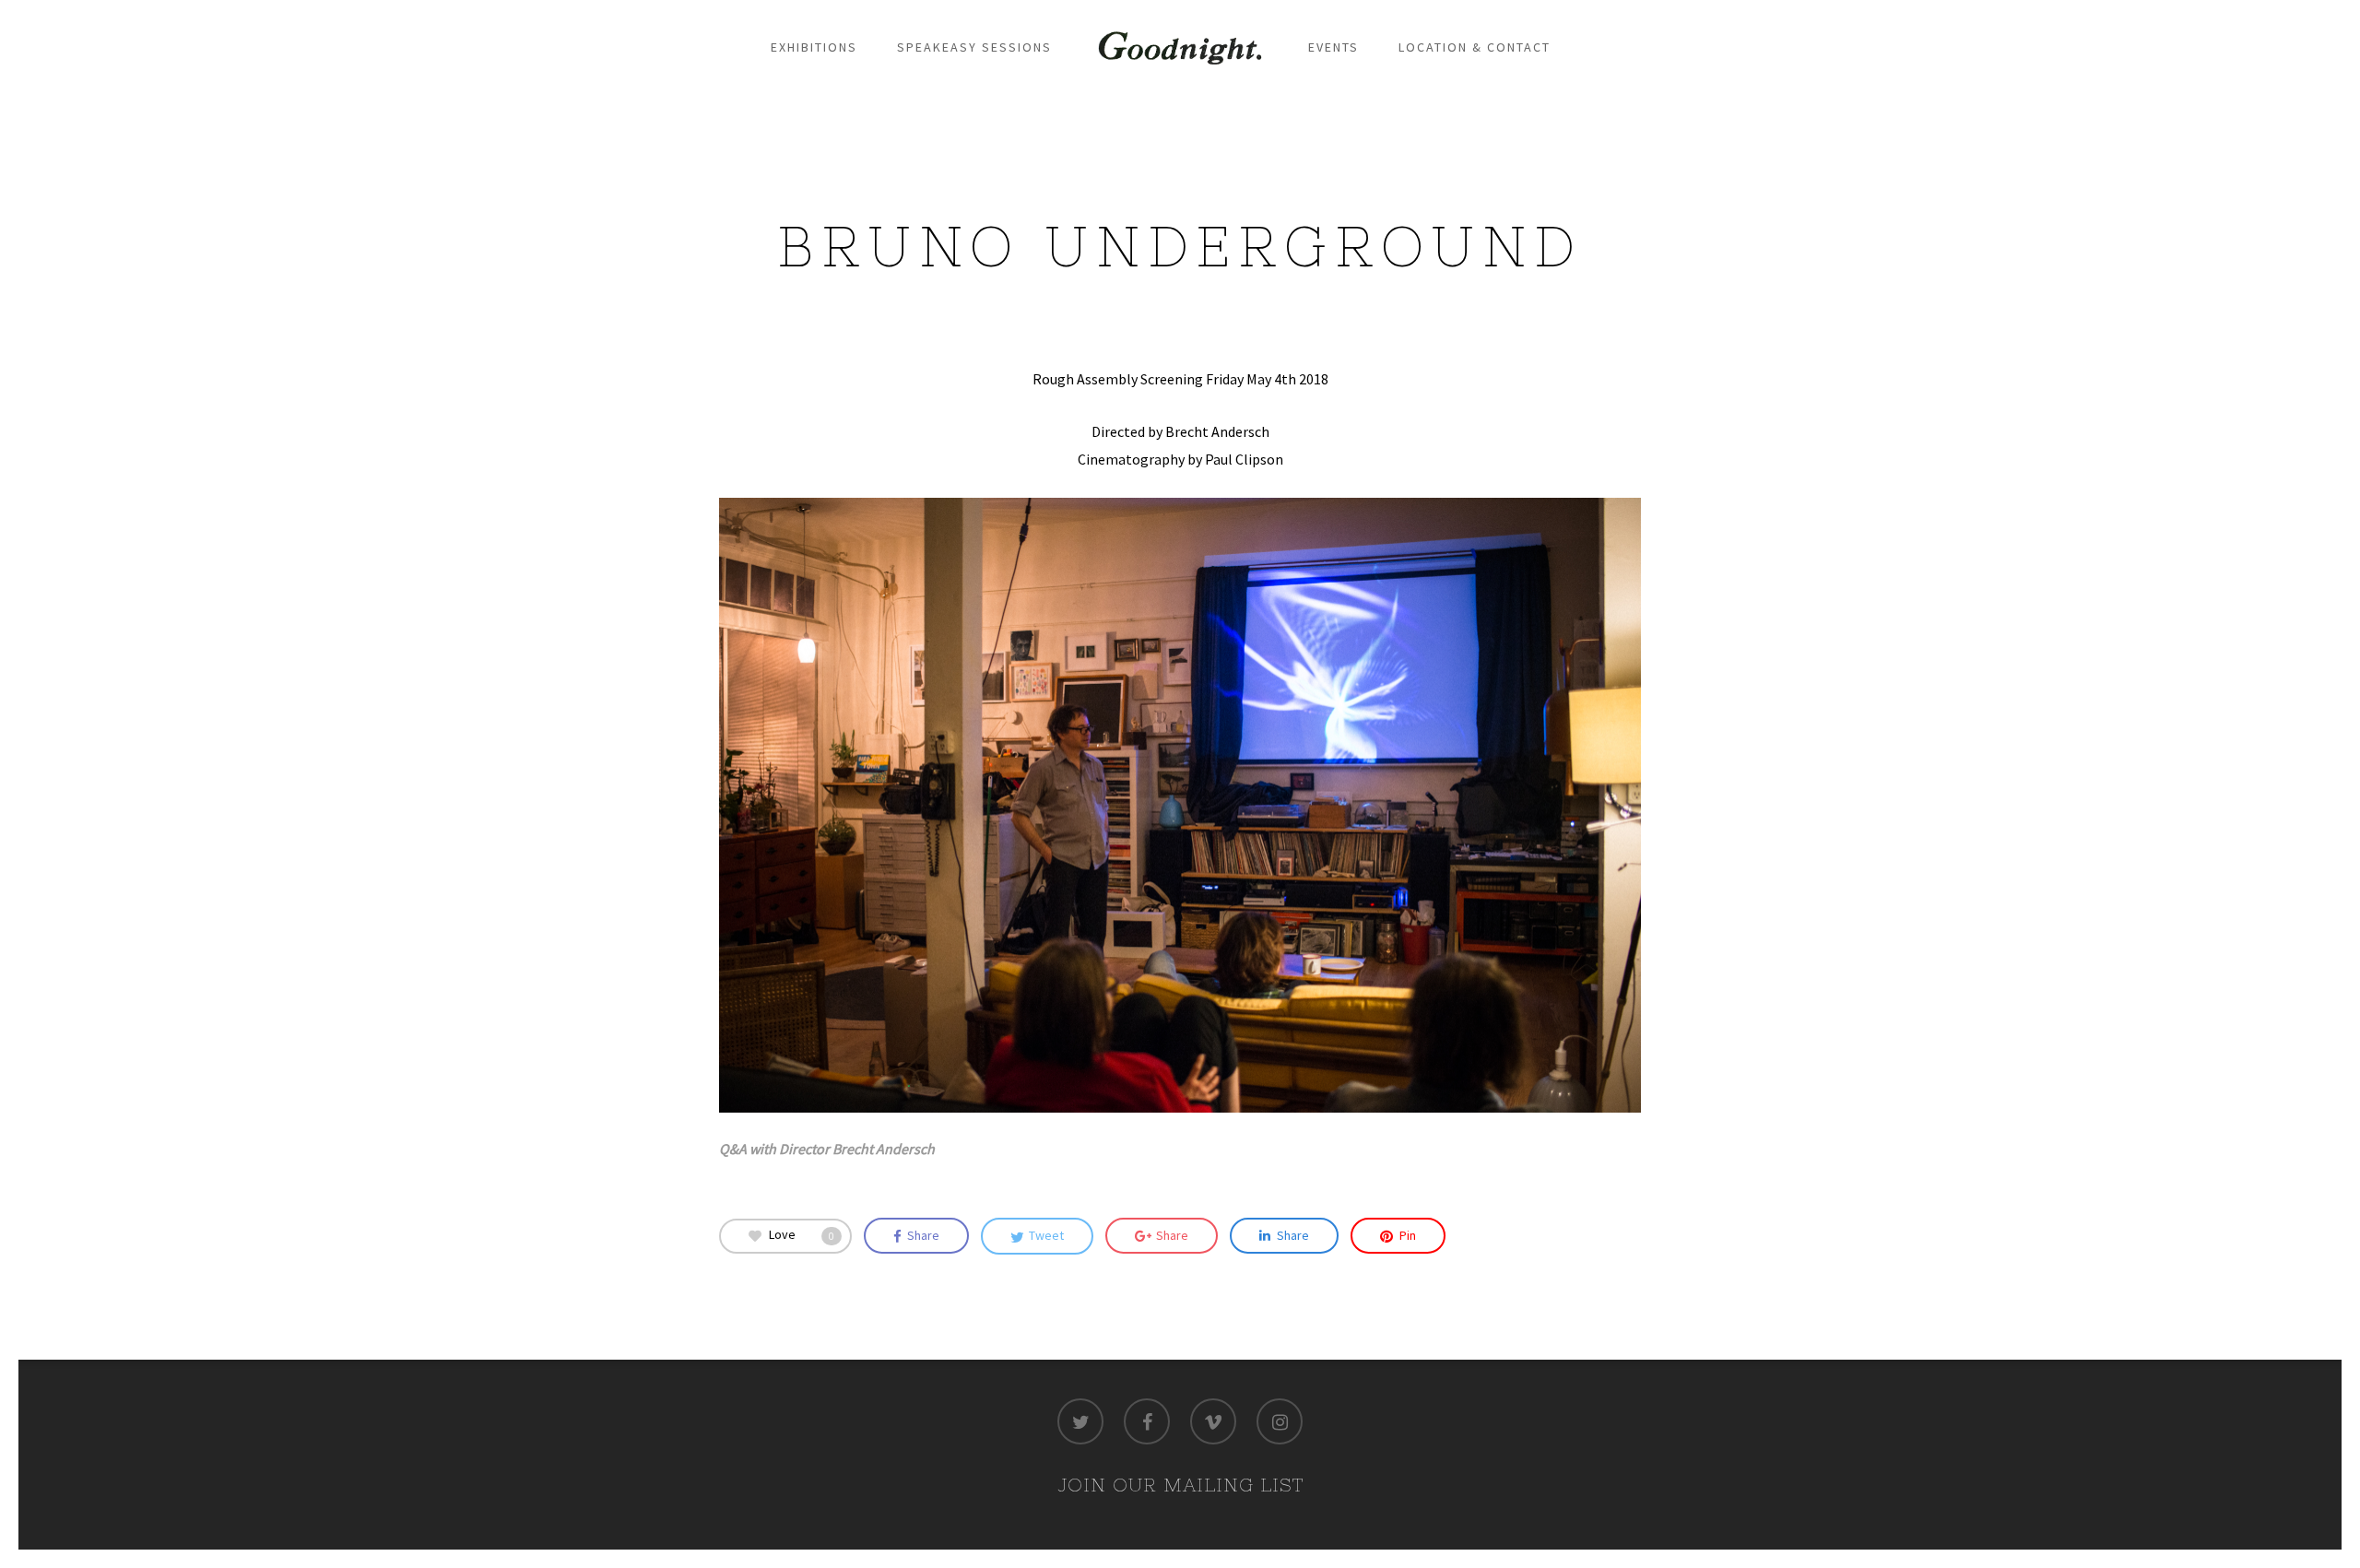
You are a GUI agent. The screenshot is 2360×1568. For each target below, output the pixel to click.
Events (1333, 47)
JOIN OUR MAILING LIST (1180, 1485)
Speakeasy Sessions (974, 47)
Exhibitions (814, 47)
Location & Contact (1475, 47)
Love (802, 1234)
